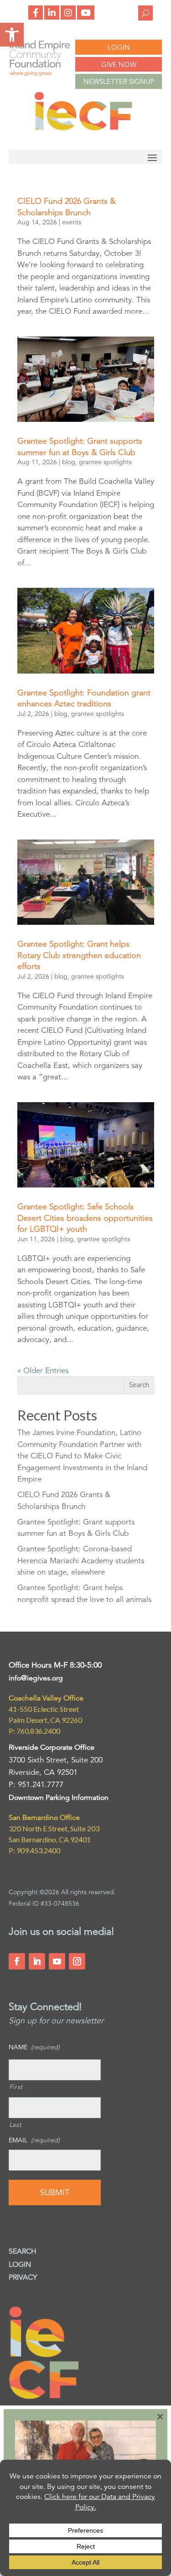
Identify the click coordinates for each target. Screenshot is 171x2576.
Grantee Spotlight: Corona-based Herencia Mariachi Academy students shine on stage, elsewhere (81, 1560)
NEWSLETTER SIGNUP (119, 81)
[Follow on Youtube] (57, 1961)
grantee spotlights (105, 462)
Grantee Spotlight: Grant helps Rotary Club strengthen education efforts (79, 955)
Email (34, 2140)
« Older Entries (43, 1371)
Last (16, 2125)
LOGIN (119, 47)
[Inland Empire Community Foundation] (83, 129)
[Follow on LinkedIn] (37, 1961)
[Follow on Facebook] (17, 1961)
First (16, 2087)
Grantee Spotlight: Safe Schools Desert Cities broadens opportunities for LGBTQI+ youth (85, 1218)
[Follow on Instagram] (77, 1961)
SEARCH (23, 2251)
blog (69, 462)
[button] (12, 35)
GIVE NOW (119, 65)
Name (34, 2047)
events (72, 222)
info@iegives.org (36, 1678)
